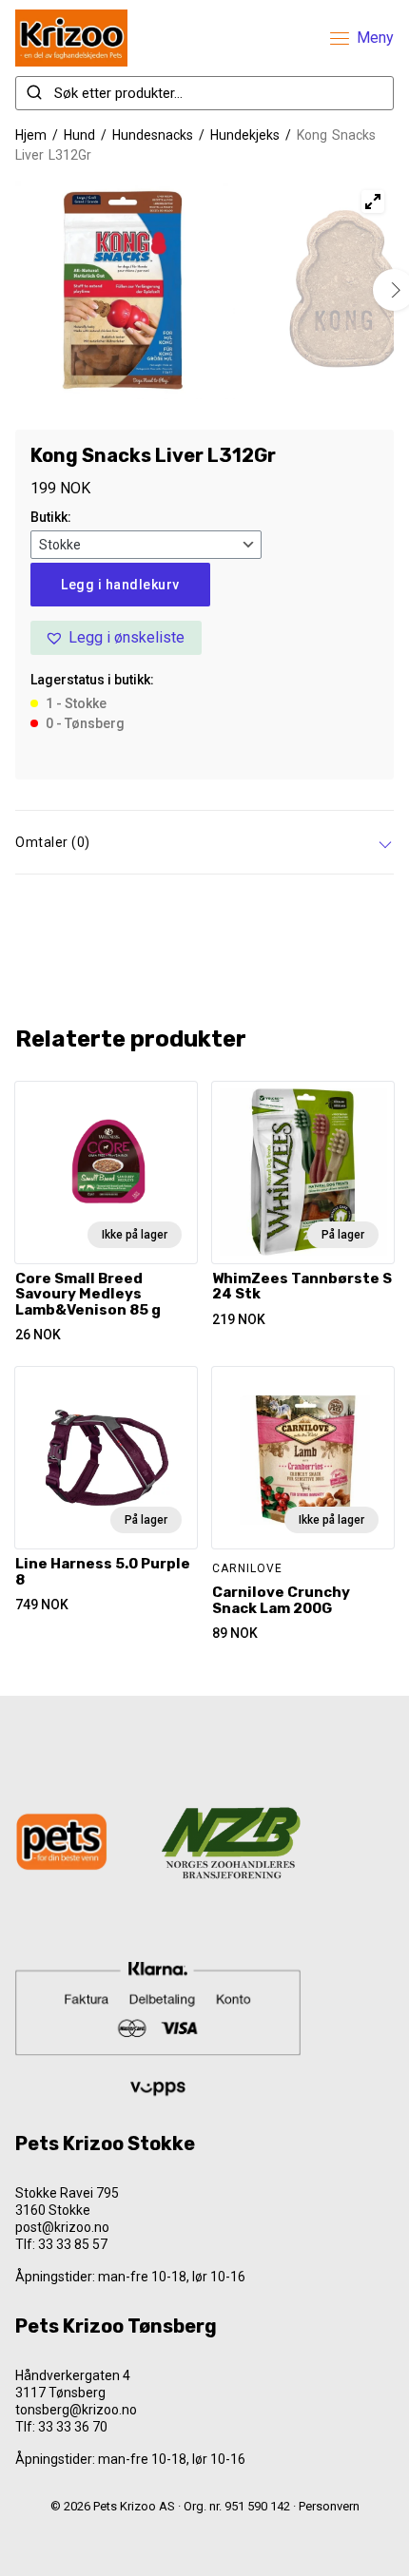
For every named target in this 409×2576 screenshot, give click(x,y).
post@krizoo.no (62, 2227)
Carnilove (247, 1568)
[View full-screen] (373, 202)
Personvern (329, 2506)
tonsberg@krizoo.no (76, 2410)
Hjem (31, 135)
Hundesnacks (153, 135)
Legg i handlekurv (120, 585)
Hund (79, 135)
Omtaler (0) (53, 842)
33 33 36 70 (73, 2427)
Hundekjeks (245, 135)
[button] (116, 638)
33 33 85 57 (73, 2244)
